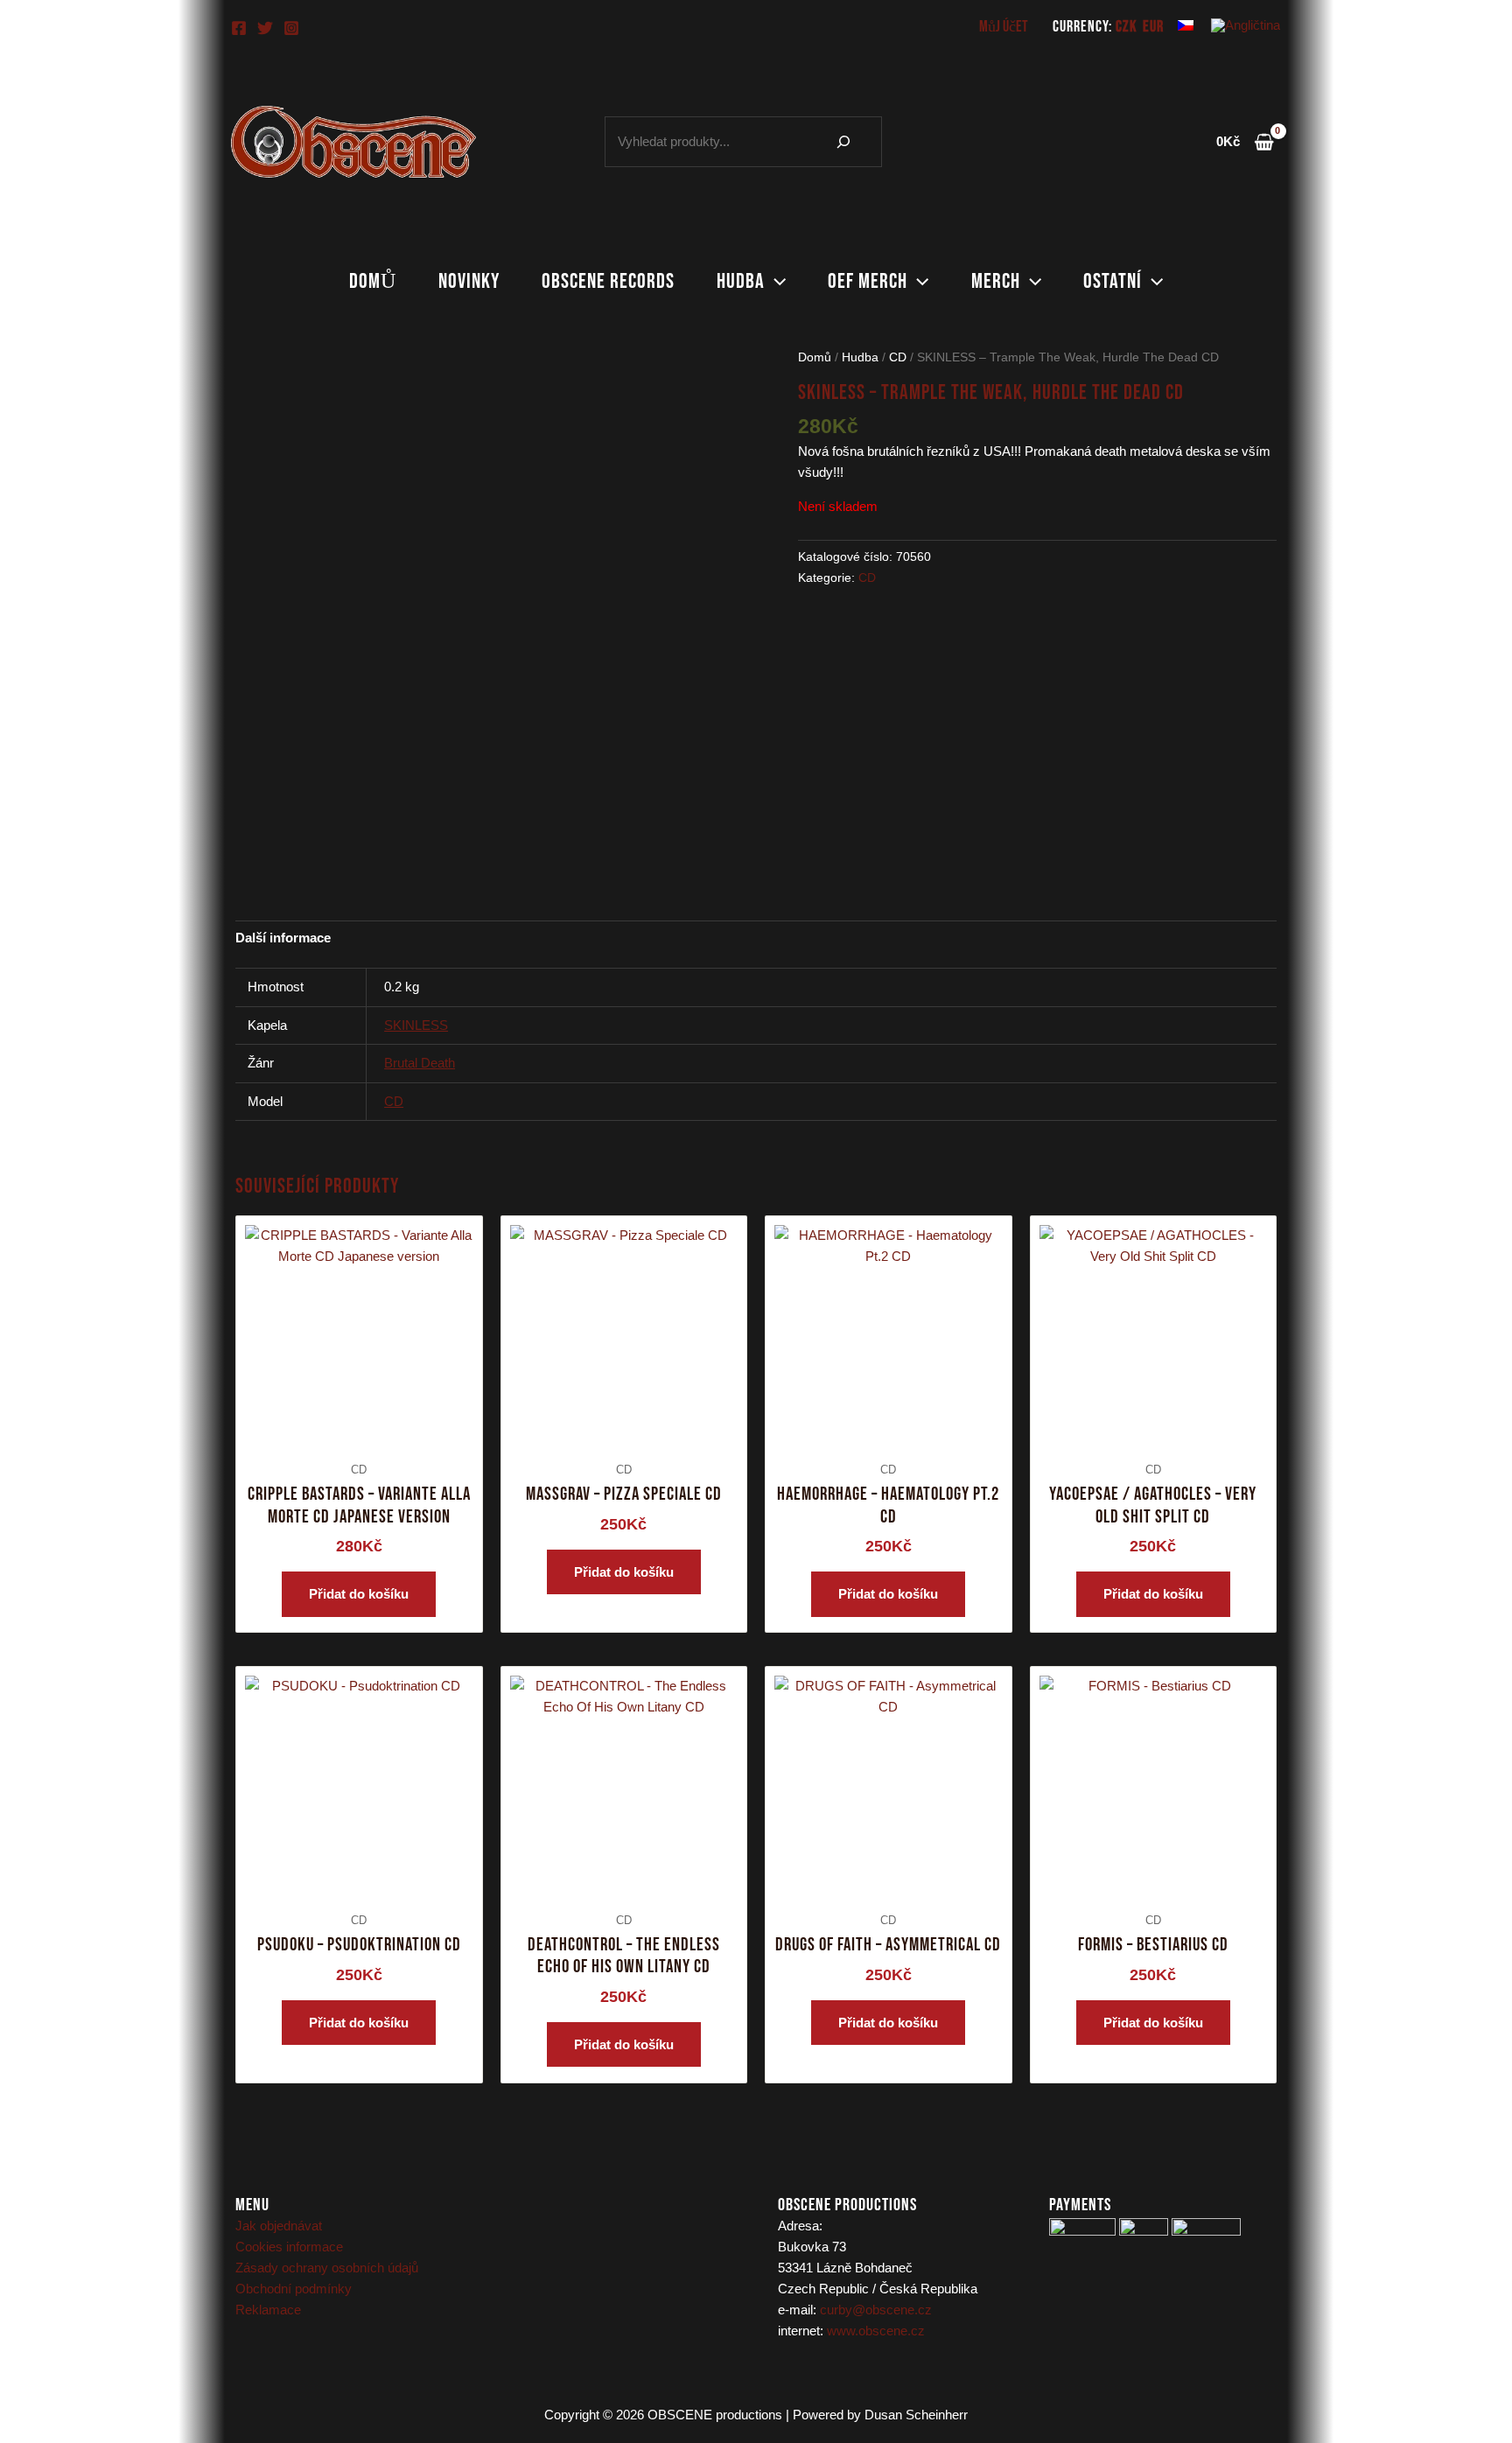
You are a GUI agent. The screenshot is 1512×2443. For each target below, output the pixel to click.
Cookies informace (289, 2247)
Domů (373, 281)
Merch (996, 281)
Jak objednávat (279, 2226)
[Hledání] (843, 142)
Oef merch (868, 281)
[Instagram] (291, 28)
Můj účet (1004, 27)
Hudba (741, 281)
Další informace (283, 938)
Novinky (469, 281)
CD (898, 357)
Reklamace (268, 2310)
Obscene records (608, 281)
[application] (775, 282)
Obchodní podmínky (294, 2289)
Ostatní (1113, 281)
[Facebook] (239, 28)
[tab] (283, 938)
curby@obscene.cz (876, 2310)
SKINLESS (416, 1025)
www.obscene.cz (876, 2331)
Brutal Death (420, 1063)
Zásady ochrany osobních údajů (327, 2268)
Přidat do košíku (359, 1594)
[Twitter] (265, 28)
